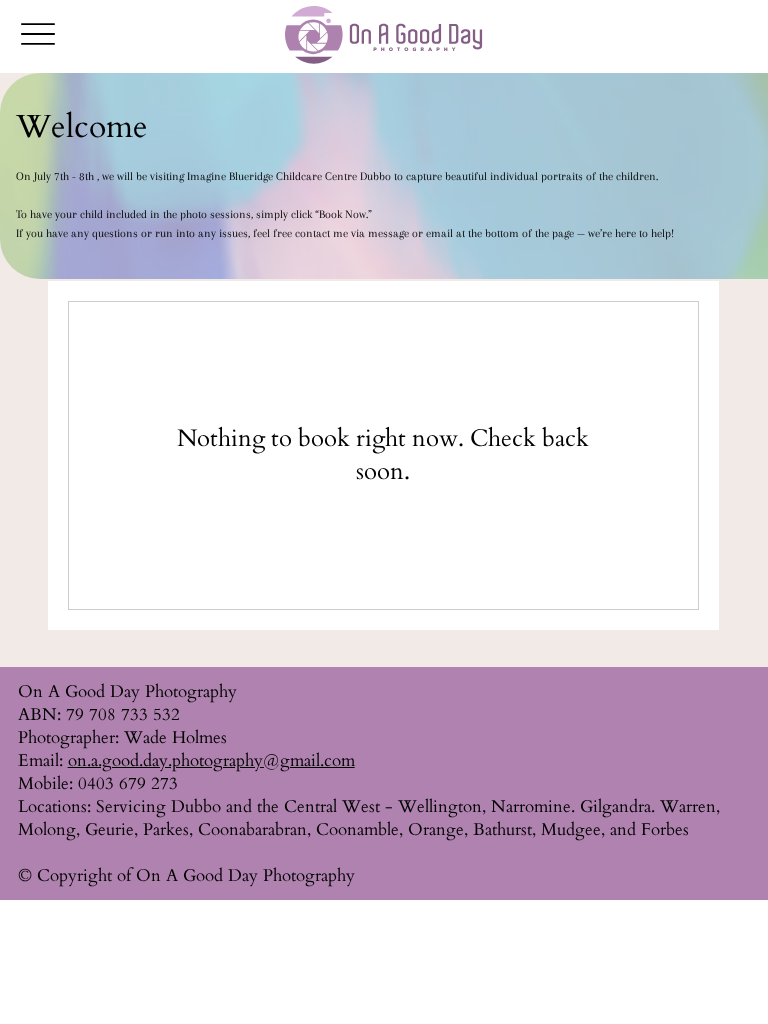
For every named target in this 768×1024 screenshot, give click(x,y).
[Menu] (38, 33)
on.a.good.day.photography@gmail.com (211, 760)
